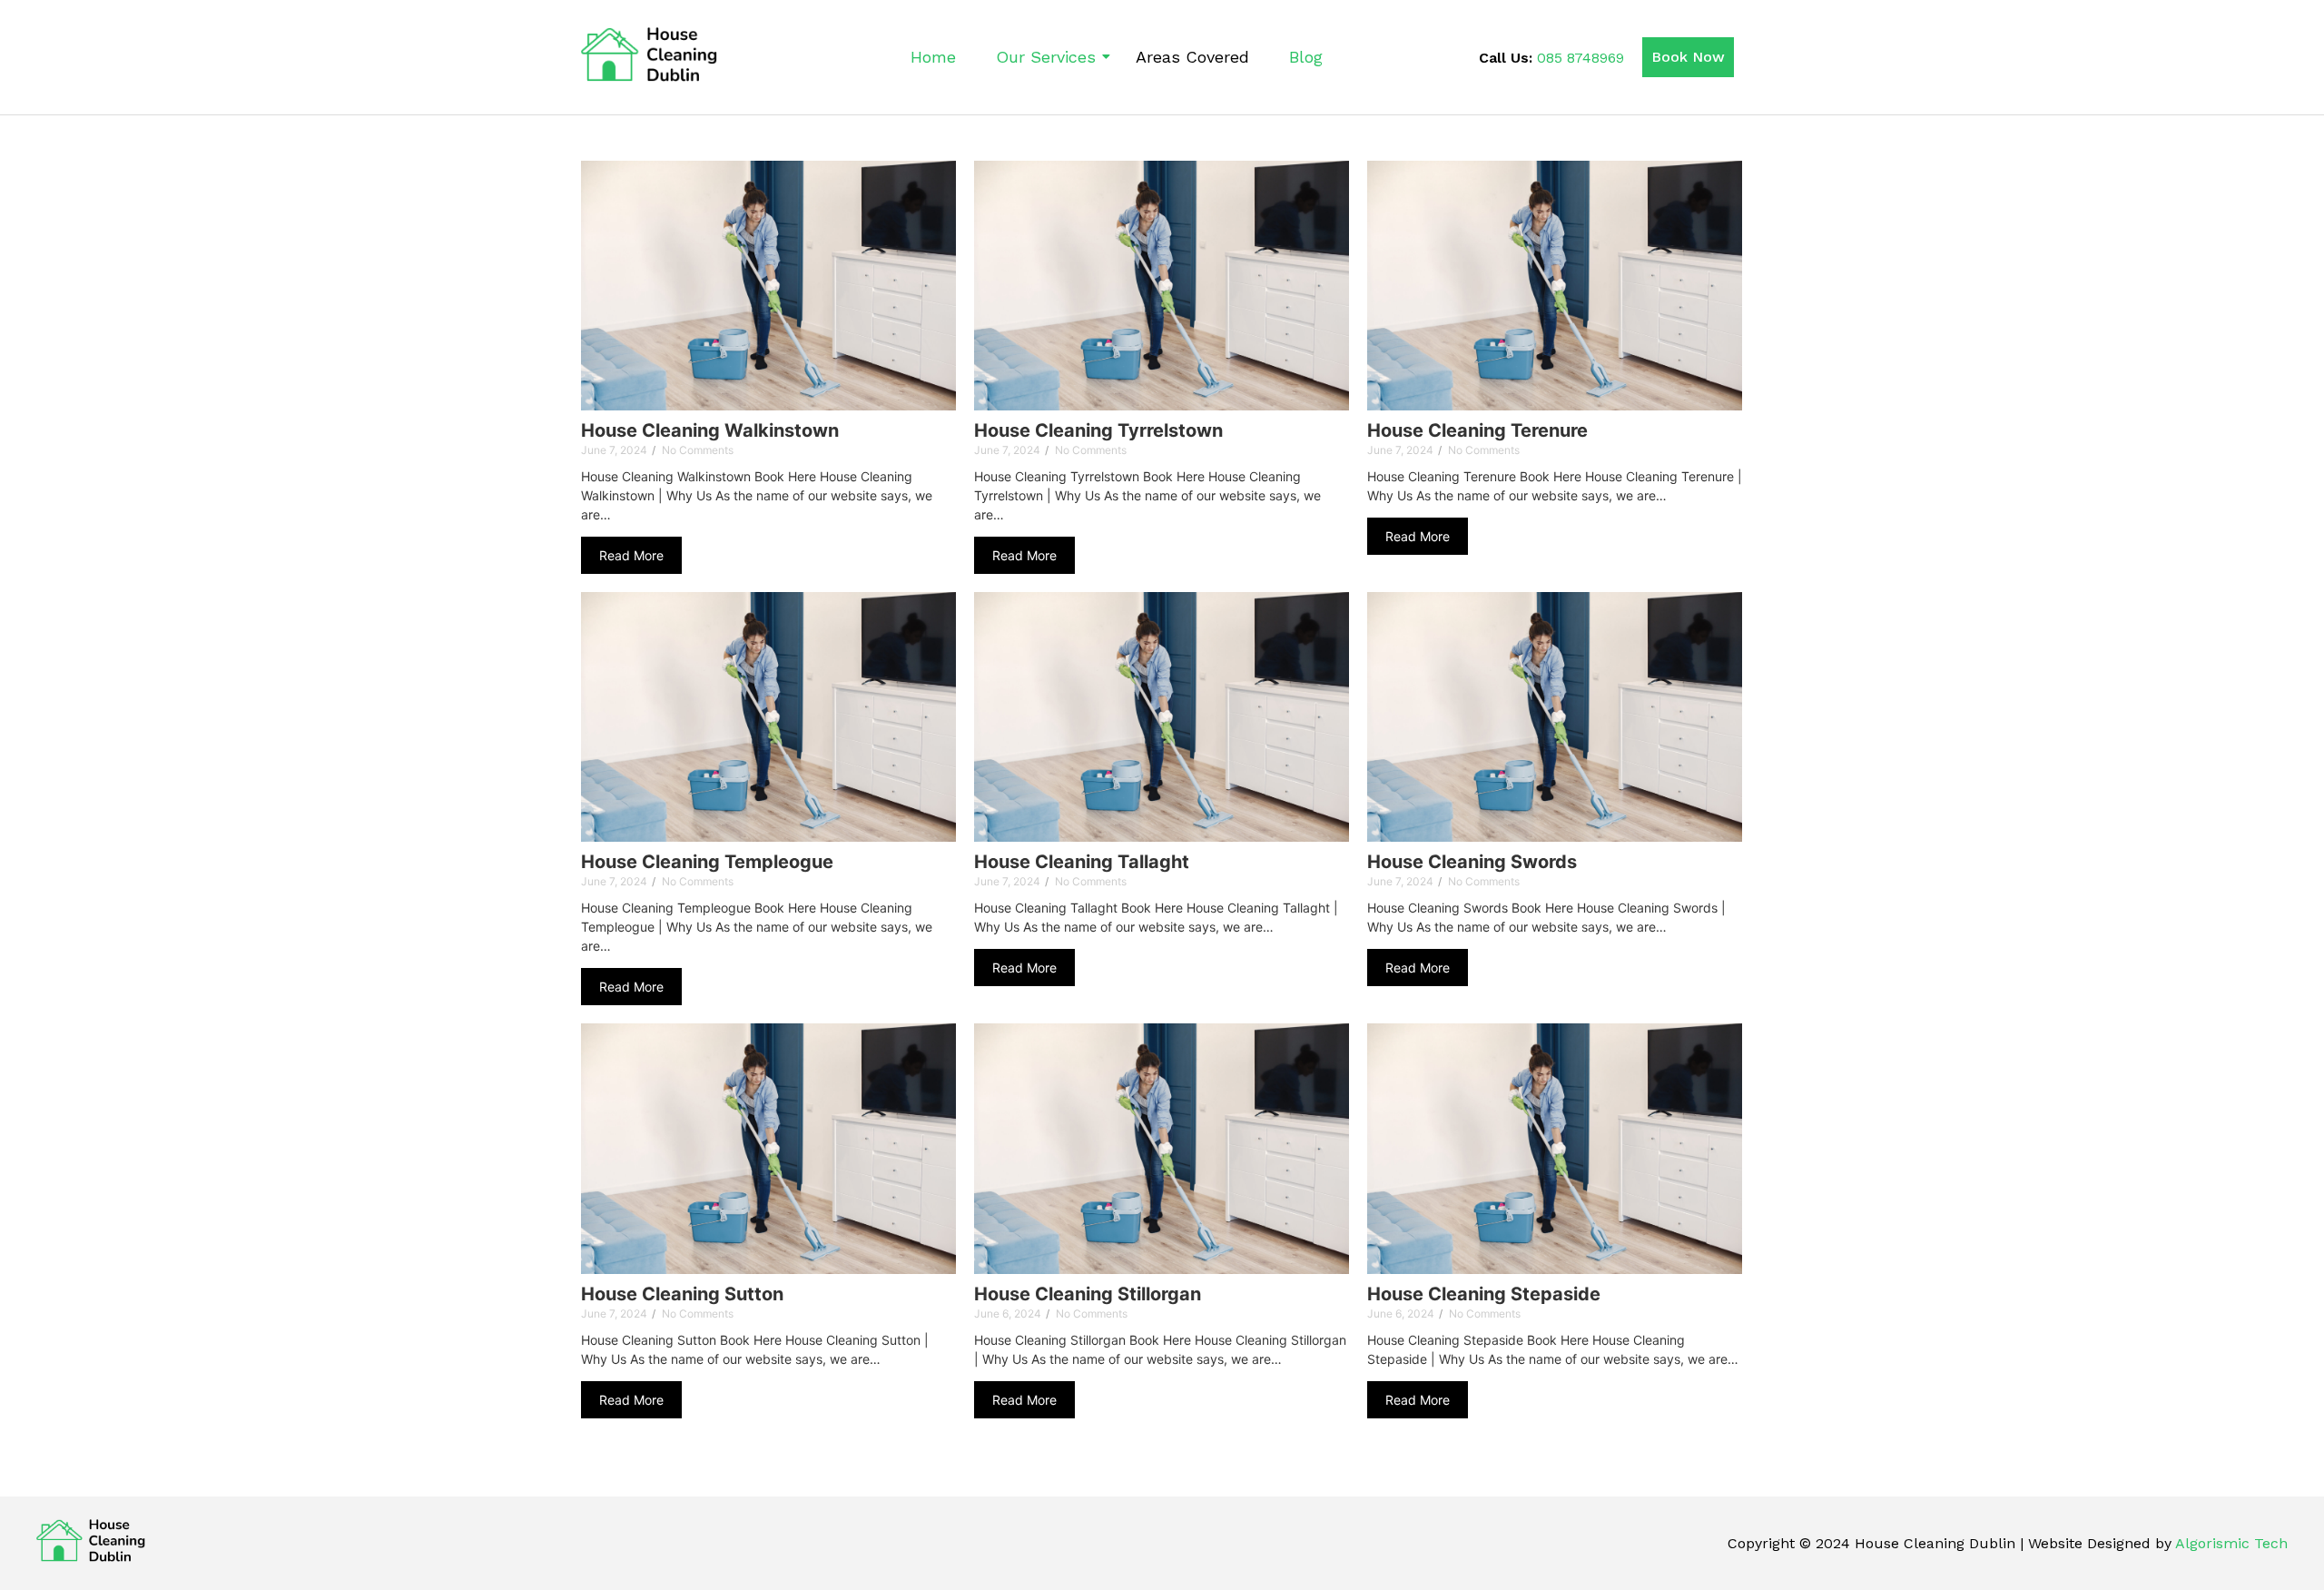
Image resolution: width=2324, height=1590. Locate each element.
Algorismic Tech (2231, 1543)
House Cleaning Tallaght (1082, 862)
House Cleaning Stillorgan (1088, 1294)
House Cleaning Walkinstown (710, 431)
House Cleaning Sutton (682, 1294)
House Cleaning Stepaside (1484, 1294)
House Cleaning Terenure (1477, 431)
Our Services (1046, 57)
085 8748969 (1581, 58)
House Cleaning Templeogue (707, 862)
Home (933, 57)
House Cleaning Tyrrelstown (1098, 431)
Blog (1306, 57)
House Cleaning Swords (1472, 862)
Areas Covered (1192, 57)
